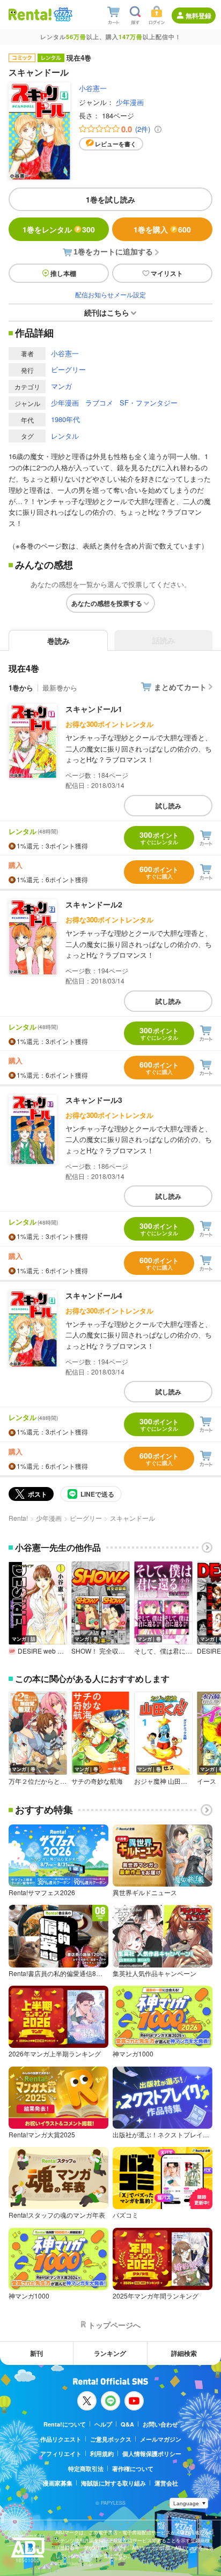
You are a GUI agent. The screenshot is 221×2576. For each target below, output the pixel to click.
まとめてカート (180, 687)
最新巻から (60, 688)
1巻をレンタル (59, 229)
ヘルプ (103, 2424)
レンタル (65, 436)
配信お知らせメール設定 (110, 294)
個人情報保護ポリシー (152, 2454)
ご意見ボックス (111, 2439)
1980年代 (65, 419)
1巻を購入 (162, 229)
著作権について (133, 2469)
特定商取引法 (86, 2469)
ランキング (110, 2353)
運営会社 (166, 2483)
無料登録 (198, 16)
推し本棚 (63, 273)
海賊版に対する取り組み (113, 2483)
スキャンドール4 (94, 1295)
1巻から (21, 688)
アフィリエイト (61, 2454)
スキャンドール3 (94, 1100)
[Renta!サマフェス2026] (62, 14)
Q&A (127, 2424)
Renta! (18, 1518)
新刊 (36, 2353)
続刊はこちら (107, 312)
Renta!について (65, 2424)
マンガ (61, 386)
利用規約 (102, 2454)
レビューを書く (116, 144)
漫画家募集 (58, 2483)
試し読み (168, 806)
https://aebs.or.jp (74, 2563)
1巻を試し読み (110, 199)
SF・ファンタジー (149, 403)
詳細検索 (184, 2353)
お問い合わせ (160, 2424)
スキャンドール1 (94, 709)
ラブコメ (99, 403)
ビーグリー (68, 369)
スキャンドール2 (94, 904)
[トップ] (30, 14)
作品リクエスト (61, 2439)
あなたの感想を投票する (107, 603)
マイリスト (167, 273)
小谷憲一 (93, 88)
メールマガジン (161, 2439)
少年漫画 (130, 102)
